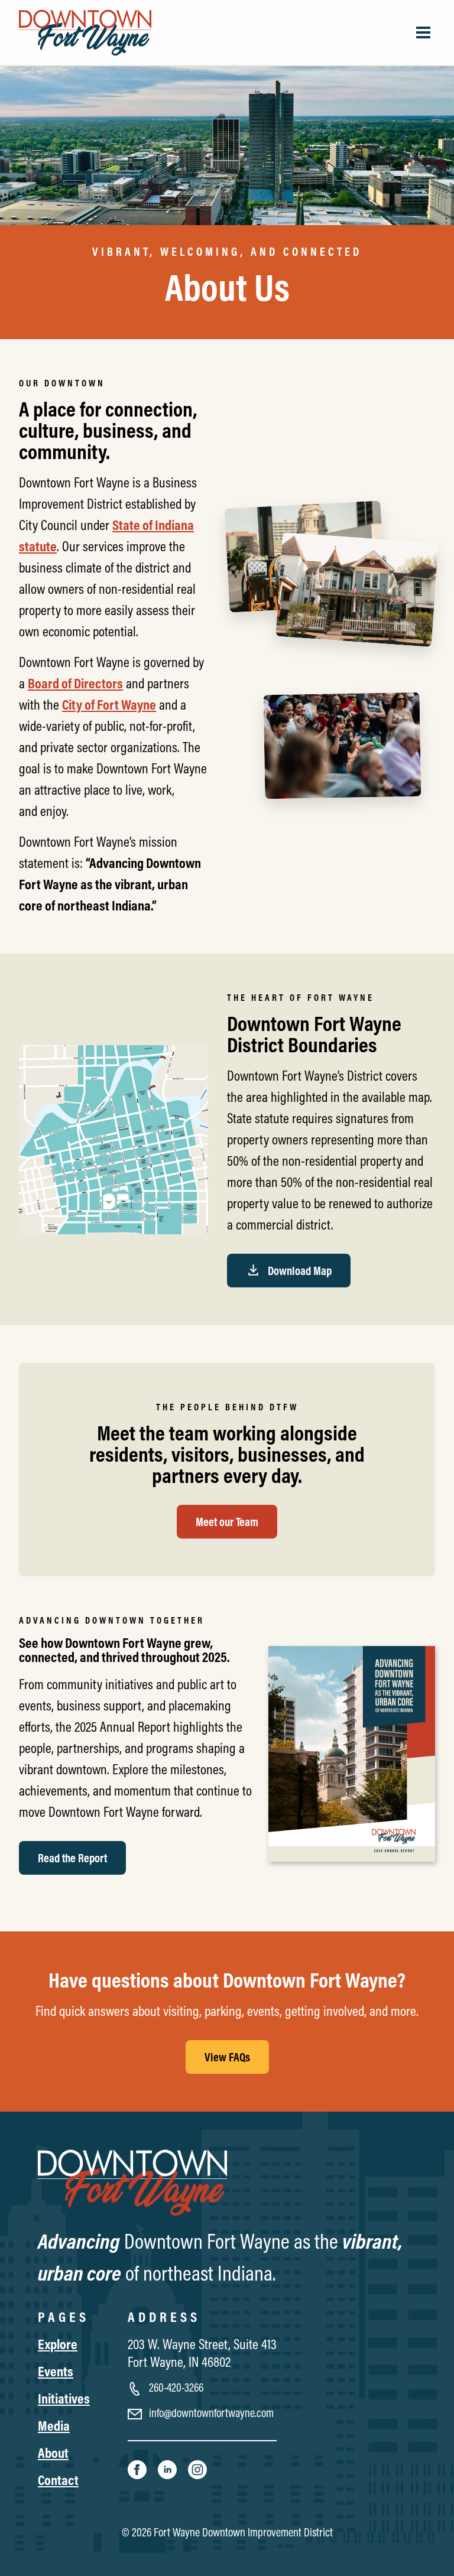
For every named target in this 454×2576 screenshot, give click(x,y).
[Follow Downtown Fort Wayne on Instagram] (197, 2468)
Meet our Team (227, 1522)
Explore (58, 2344)
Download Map (299, 1271)
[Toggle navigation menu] (423, 32)
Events (56, 2371)
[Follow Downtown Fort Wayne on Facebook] (138, 2468)
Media (54, 2425)
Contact (58, 2480)
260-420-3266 (175, 2387)
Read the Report (72, 1858)
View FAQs (227, 2057)
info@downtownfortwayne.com (210, 2413)
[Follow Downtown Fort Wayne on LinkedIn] (168, 2468)
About (53, 2453)
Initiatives (64, 2398)
